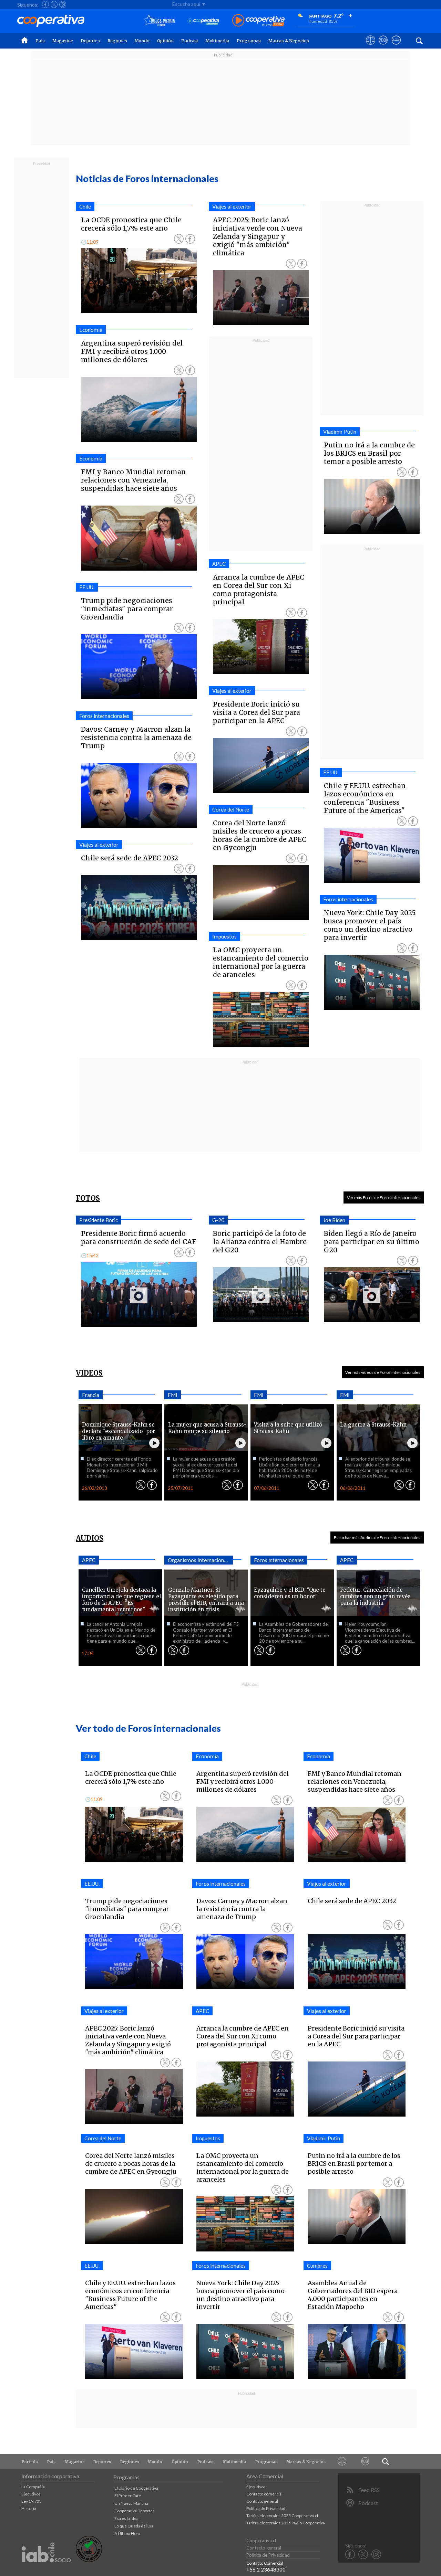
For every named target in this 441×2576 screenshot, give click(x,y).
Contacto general (262, 2501)
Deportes (90, 41)
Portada (30, 2462)
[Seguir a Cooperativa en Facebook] (45, 4)
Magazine (63, 41)
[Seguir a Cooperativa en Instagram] (63, 4)
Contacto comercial (264, 2494)
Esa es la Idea (126, 2518)
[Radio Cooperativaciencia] (203, 21)
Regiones (117, 41)
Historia (29, 2508)
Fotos (88, 1198)
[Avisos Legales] (342, 2462)
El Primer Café (128, 2496)
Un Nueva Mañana (131, 2503)
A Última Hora (127, 2533)
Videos (89, 1373)
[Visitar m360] (383, 46)
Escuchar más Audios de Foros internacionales (377, 1538)
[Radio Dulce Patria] (159, 21)
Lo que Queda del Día (134, 2526)
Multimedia (217, 41)
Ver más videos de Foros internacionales (383, 1372)
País (40, 41)
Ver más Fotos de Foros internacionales (384, 1197)
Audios (90, 1538)
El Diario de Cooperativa (136, 2488)
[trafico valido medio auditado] (89, 2560)
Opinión (165, 41)
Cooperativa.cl (261, 2541)
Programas (249, 41)
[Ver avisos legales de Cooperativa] (371, 46)
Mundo (142, 41)
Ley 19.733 (32, 2501)
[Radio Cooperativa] (258, 21)
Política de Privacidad (266, 2508)
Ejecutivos (31, 2494)
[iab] (46, 2570)
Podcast (190, 41)
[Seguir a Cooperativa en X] (54, 4)
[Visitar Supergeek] (396, 46)
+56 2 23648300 (266, 2569)
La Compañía (33, 2487)
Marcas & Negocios (289, 41)
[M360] (365, 2462)
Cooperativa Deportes (135, 2511)
